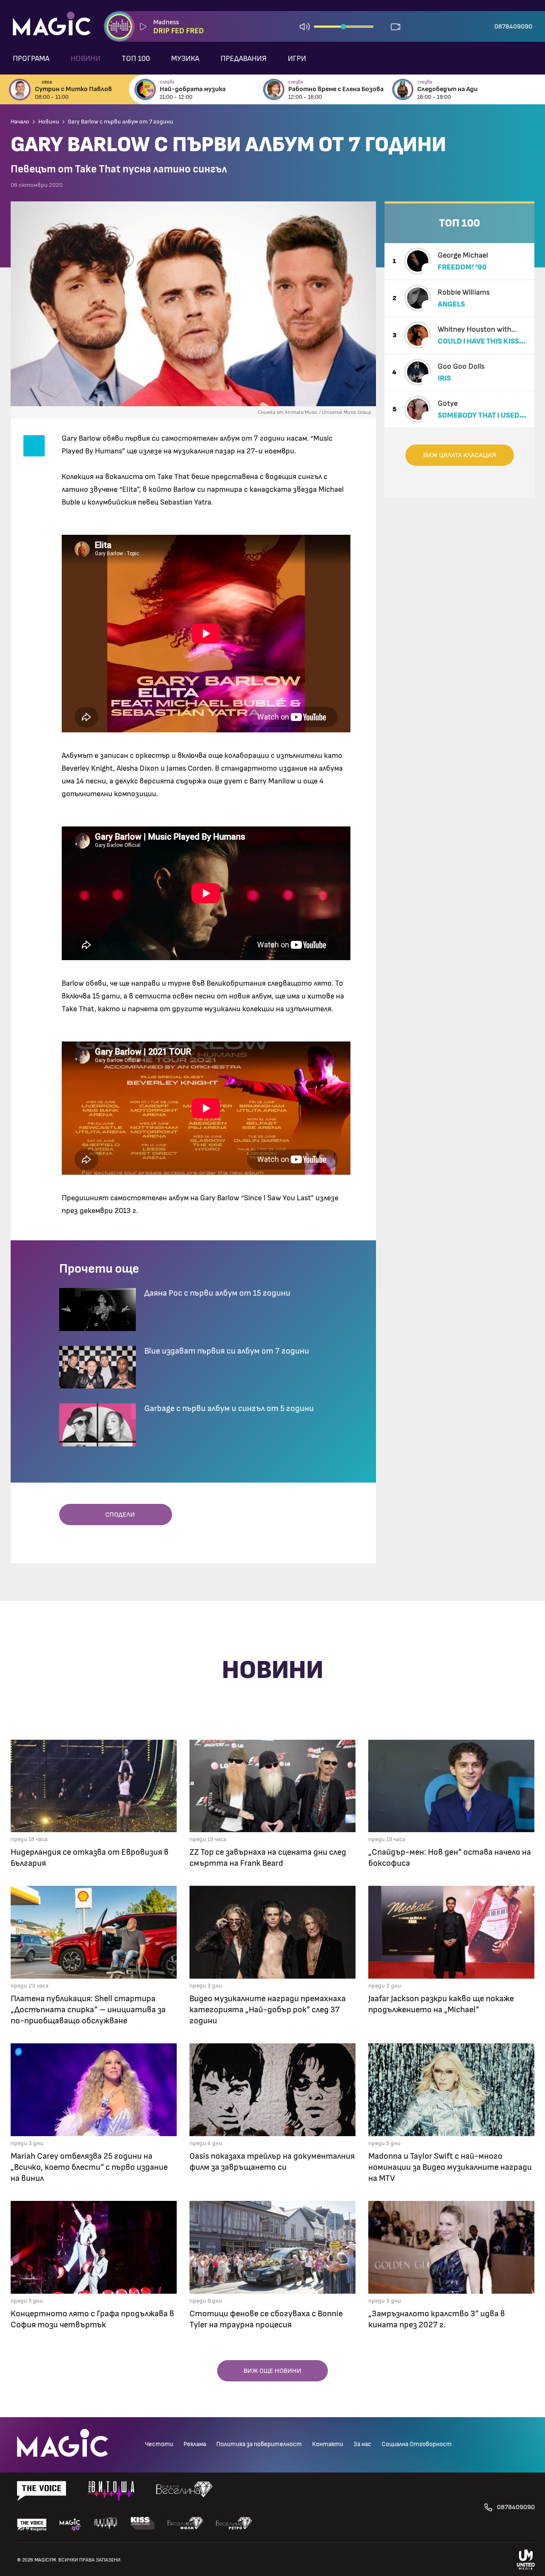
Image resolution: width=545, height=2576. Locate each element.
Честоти (159, 2444)
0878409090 (513, 26)
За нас (362, 2444)
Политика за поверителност (259, 2444)
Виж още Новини (272, 2371)
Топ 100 (136, 59)
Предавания (244, 59)
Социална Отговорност (417, 2444)
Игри (297, 59)
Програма (31, 59)
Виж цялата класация (460, 455)
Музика (185, 59)
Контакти (328, 2444)
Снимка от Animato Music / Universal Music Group (314, 412)
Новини (86, 59)
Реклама (195, 2444)
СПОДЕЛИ (118, 1515)
